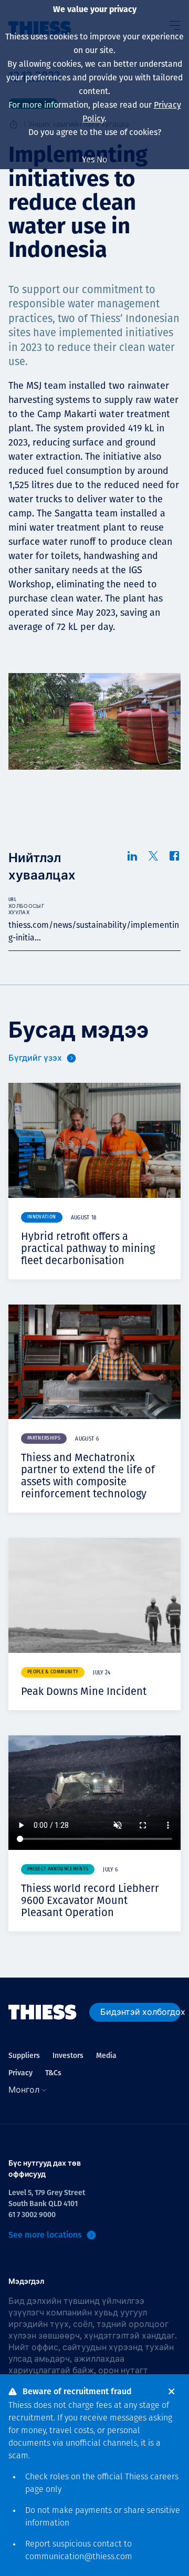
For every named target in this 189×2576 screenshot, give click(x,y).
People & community (53, 1672)
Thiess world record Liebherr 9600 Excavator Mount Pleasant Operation (90, 1900)
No (102, 159)
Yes (88, 159)
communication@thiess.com (79, 2557)
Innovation (42, 1217)
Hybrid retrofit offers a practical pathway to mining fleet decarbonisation (88, 1248)
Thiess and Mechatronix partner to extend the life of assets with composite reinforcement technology (88, 1476)
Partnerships (44, 1438)
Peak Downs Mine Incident (84, 1691)
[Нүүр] (43, 2012)
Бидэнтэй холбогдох (140, 2012)
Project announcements (58, 1869)
